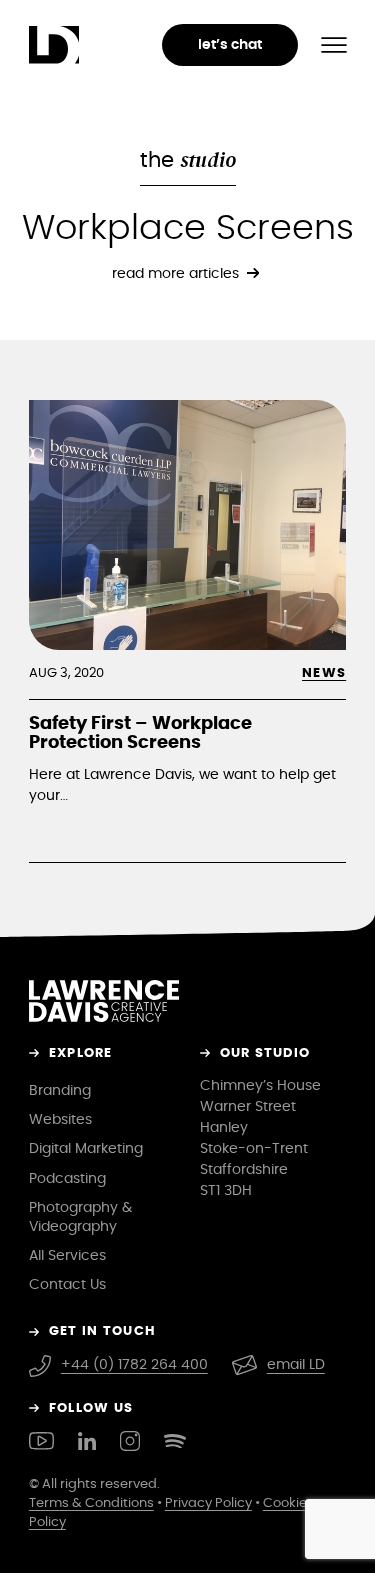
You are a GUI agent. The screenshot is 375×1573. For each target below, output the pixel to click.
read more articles (175, 273)
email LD (296, 1365)
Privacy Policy (208, 1503)
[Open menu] (334, 45)
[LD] (54, 45)
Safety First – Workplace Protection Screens (140, 733)
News (324, 673)
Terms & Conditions (91, 1503)
